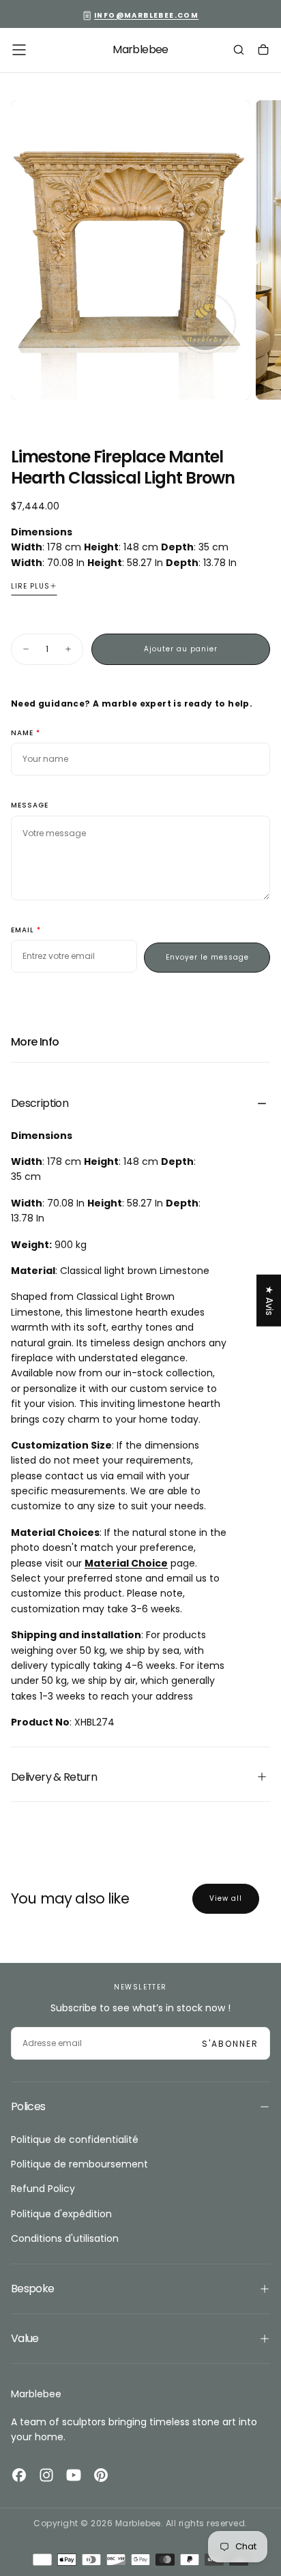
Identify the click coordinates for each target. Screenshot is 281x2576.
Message (30, 806)
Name (22, 734)
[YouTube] (74, 2475)
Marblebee (36, 2394)
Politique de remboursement (79, 2164)
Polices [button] (28, 2106)
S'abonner (230, 2044)
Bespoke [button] (33, 2289)
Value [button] (25, 2338)
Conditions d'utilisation (65, 2238)
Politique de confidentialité (75, 2140)
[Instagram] (46, 2475)
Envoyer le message (207, 957)
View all (226, 1898)
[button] (19, 50)
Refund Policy (43, 2189)
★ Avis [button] (269, 1300)
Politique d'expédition (61, 2214)
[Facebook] (19, 2475)
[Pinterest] (101, 2475)
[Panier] (263, 51)
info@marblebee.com (146, 15)
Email (23, 931)
